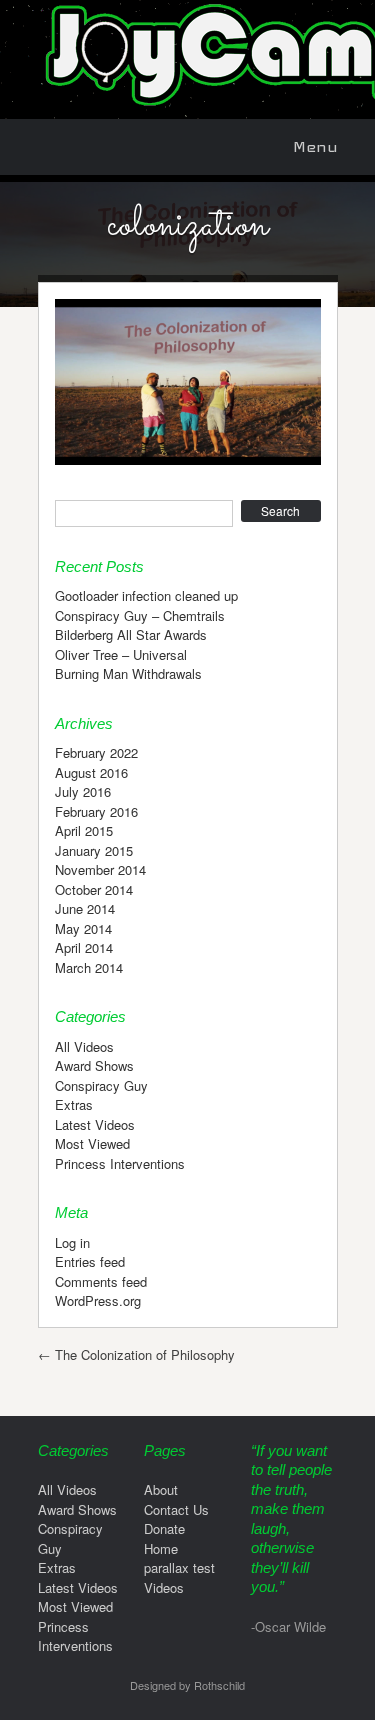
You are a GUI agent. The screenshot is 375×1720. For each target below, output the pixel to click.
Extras (74, 1104)
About (161, 1489)
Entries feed (90, 1261)
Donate (164, 1528)
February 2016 (96, 811)
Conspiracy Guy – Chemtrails (140, 615)
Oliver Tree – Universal (121, 654)
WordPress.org (98, 1300)
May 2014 (83, 928)
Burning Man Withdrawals (128, 673)
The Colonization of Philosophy (136, 1354)
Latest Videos (95, 1124)
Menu (315, 146)
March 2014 (89, 967)
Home (161, 1548)
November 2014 (100, 869)
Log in (72, 1242)
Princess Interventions (120, 1163)
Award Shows (94, 1065)
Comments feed (101, 1281)
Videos (164, 1587)
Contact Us (176, 1509)
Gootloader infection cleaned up (146, 595)
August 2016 (91, 772)
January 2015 (94, 850)
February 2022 (96, 752)
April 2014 (84, 947)
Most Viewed (92, 1143)
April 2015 (84, 830)
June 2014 (85, 908)
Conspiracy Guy (101, 1085)
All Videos (84, 1046)
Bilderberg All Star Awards (131, 634)
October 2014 (94, 889)
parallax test (179, 1567)
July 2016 (83, 791)
